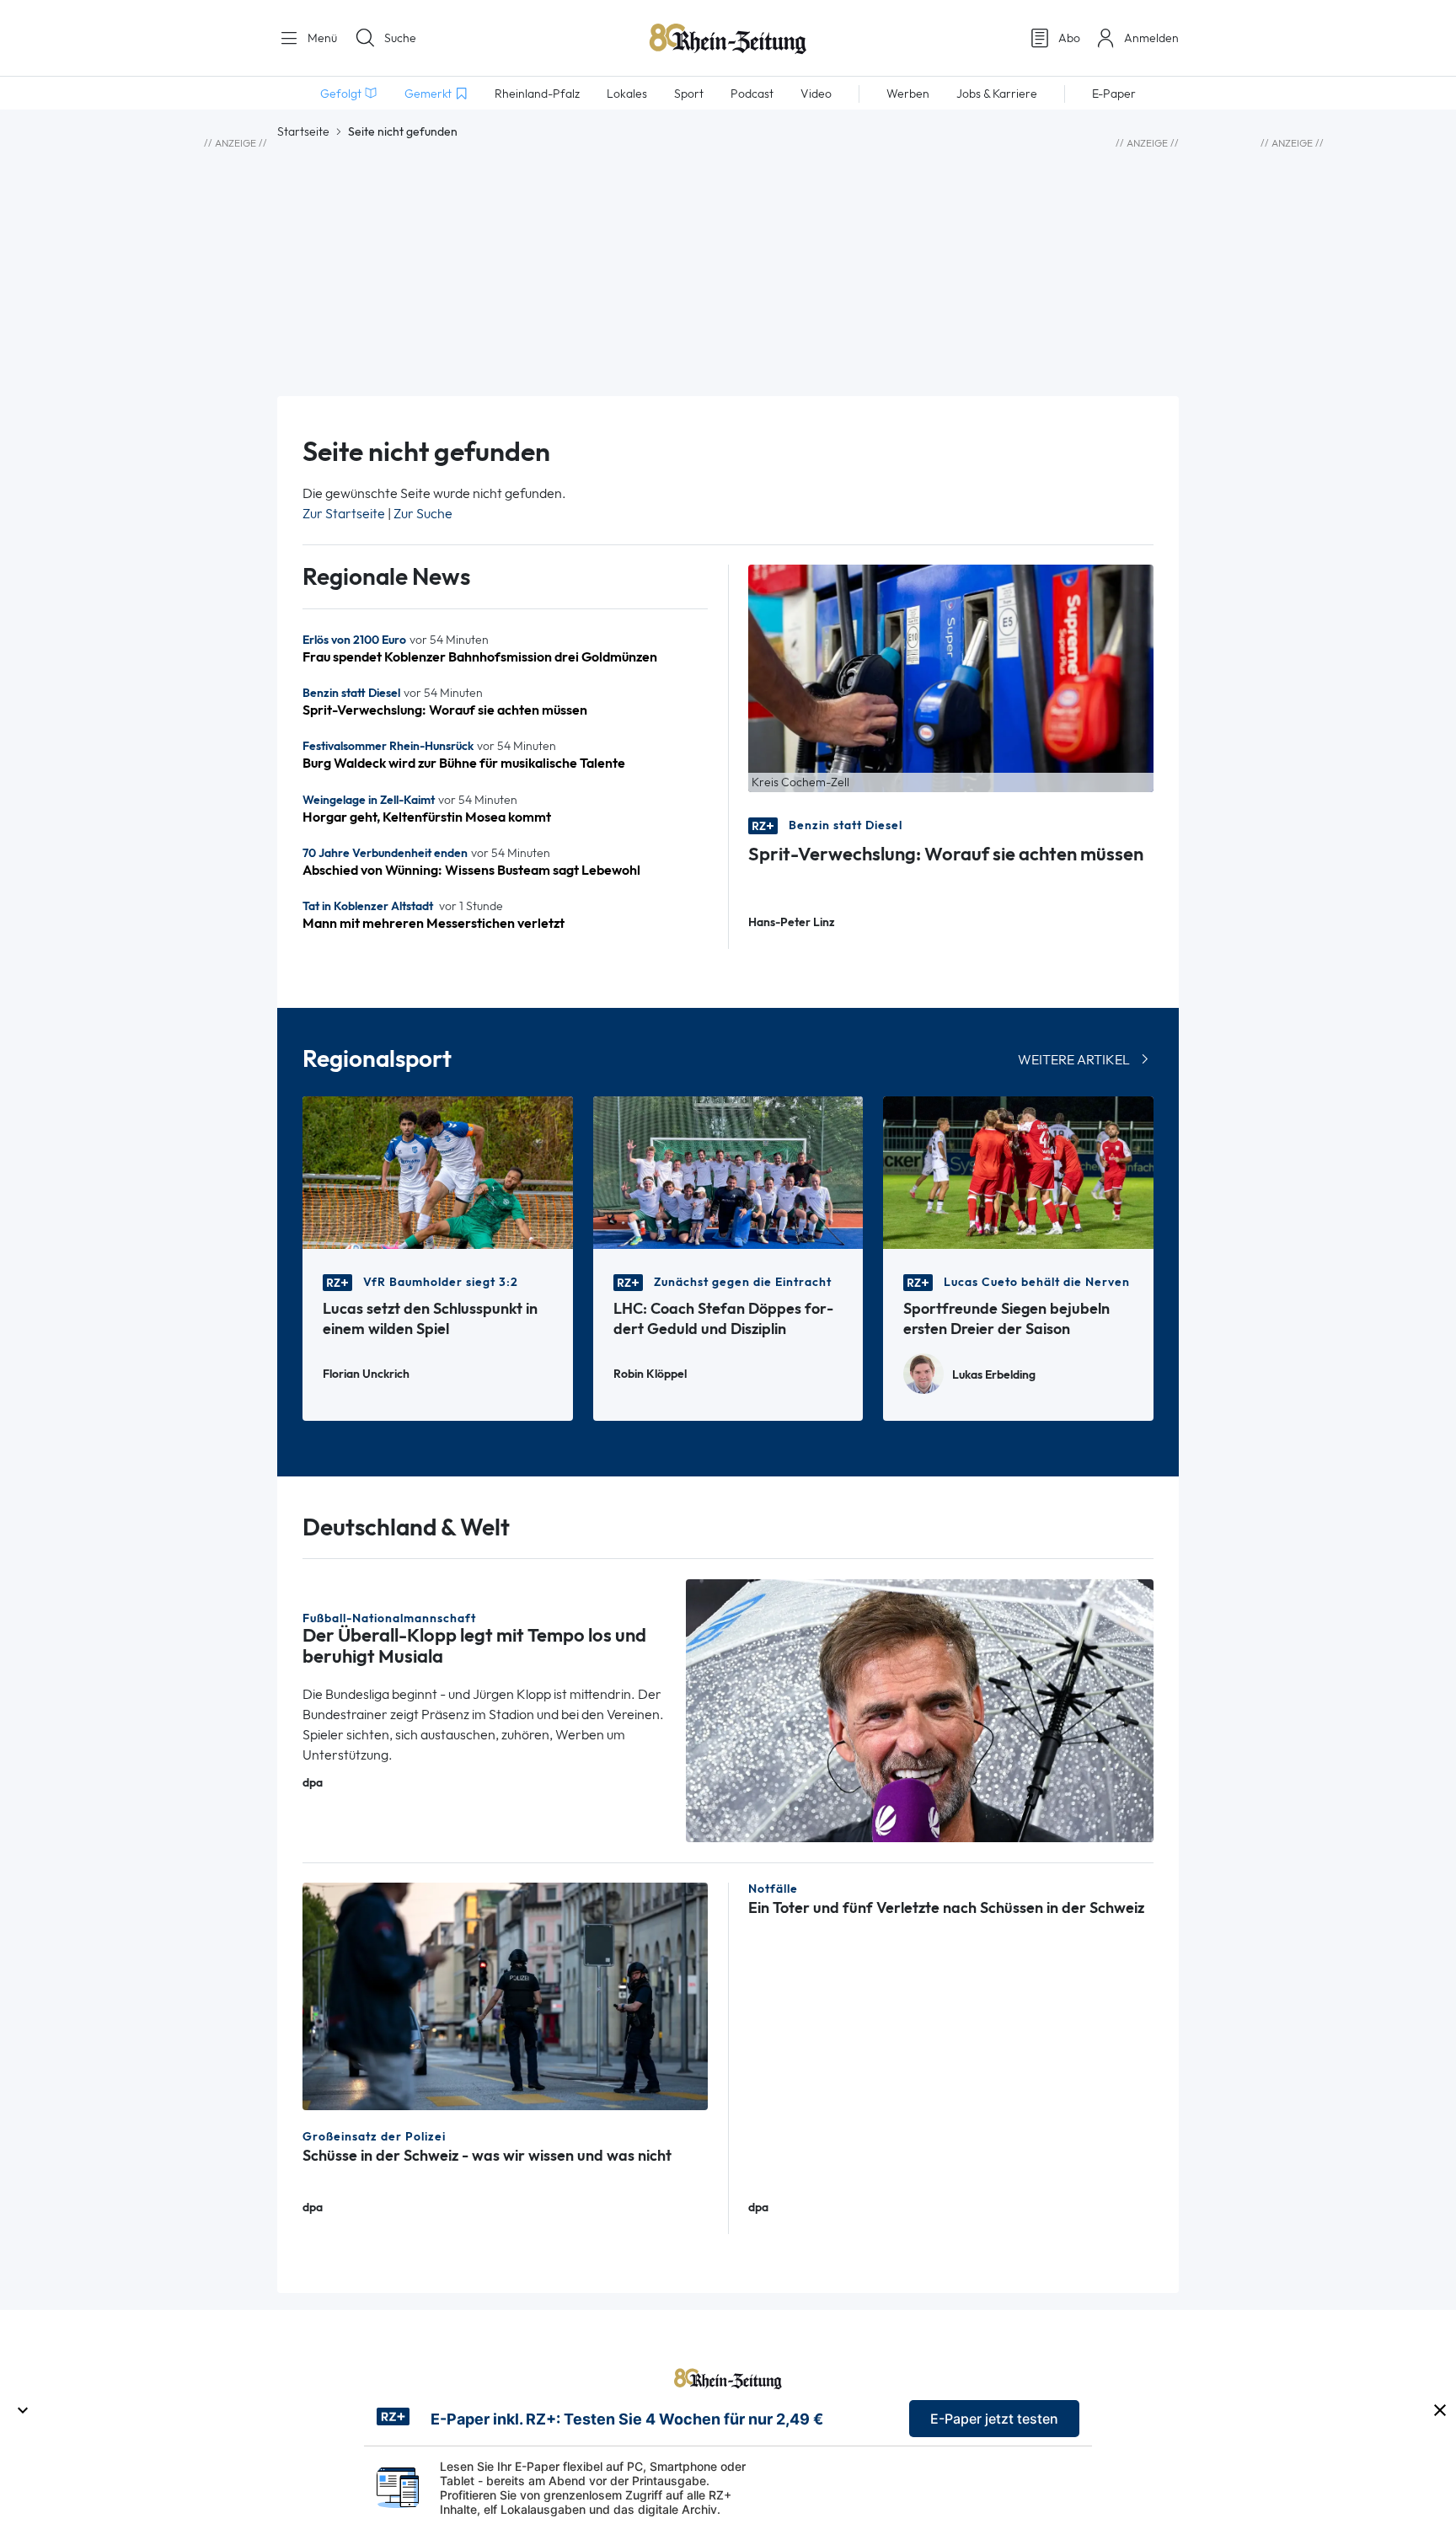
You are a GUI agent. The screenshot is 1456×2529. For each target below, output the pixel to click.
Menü (321, 38)
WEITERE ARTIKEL (1074, 1060)
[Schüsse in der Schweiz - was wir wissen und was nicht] (505, 1995)
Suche (400, 38)
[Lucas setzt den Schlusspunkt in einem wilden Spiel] (438, 1171)
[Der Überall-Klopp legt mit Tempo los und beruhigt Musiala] (920, 1709)
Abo (1069, 38)
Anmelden (1151, 38)
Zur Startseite (344, 514)
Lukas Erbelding (994, 1375)
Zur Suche (423, 514)
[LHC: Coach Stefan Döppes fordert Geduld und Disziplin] (728, 1171)
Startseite (303, 131)
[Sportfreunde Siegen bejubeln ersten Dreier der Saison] (1018, 1171)
